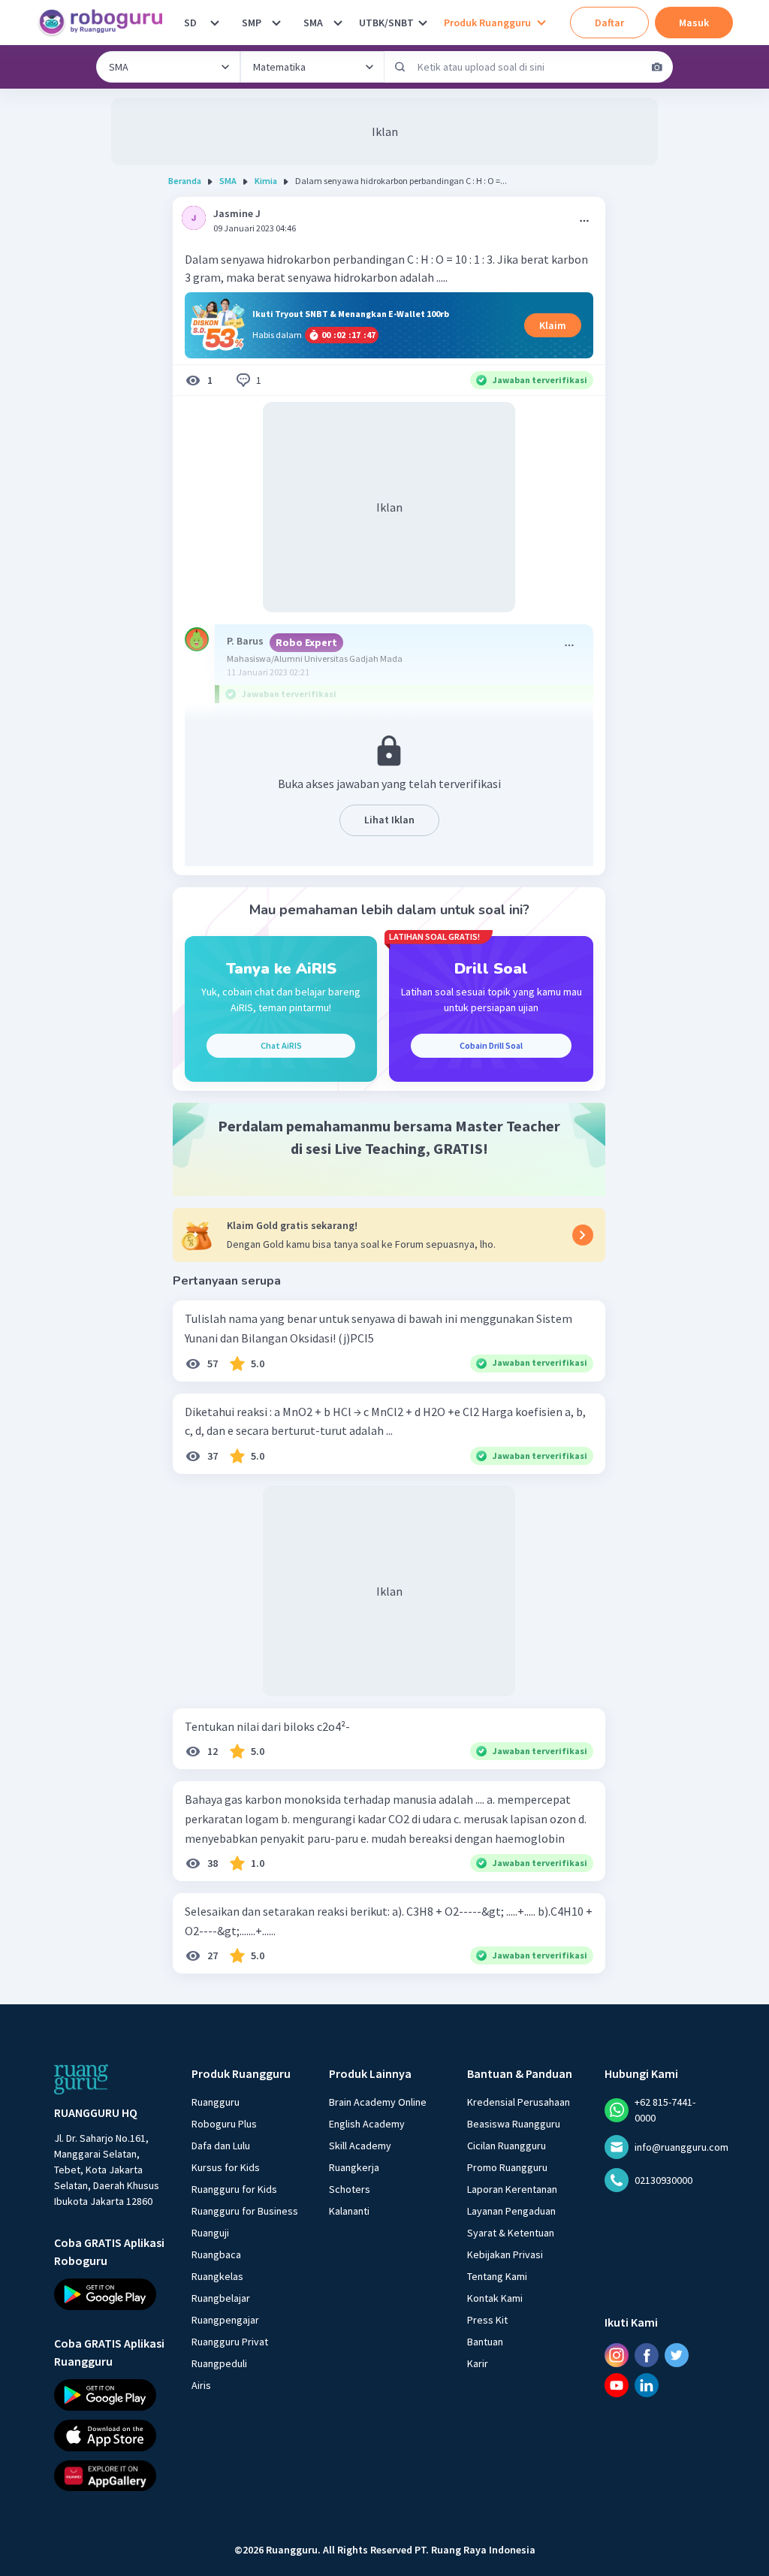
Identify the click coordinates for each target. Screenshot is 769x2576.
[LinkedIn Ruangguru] (647, 2385)
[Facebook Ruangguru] (647, 2355)
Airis (201, 2385)
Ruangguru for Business (245, 2211)
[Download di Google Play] (109, 2294)
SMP (252, 23)
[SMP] (276, 23)
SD (190, 23)
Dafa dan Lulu (221, 2146)
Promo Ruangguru (507, 2167)
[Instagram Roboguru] (617, 2355)
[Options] (584, 221)
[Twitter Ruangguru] (677, 2355)
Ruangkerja (354, 2167)
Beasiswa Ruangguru (514, 2124)
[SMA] (338, 23)
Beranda (185, 181)
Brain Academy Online (378, 2102)
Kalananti (349, 2211)
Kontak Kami (495, 2298)
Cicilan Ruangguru (507, 2146)
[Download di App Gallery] (109, 2475)
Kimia (266, 181)
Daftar (609, 23)
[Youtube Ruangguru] (617, 2385)
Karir (478, 2363)
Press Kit (487, 2320)
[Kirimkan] (400, 67)
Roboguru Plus (224, 2124)
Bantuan (485, 2342)
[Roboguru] (105, 23)
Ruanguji (210, 2233)
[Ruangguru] (81, 2079)
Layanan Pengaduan (511, 2211)
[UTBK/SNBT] (423, 23)
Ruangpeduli (219, 2363)
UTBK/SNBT (386, 23)
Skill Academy (360, 2146)
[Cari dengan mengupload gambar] (657, 67)
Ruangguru (216, 2102)
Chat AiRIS (281, 1045)
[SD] (215, 23)
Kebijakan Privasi (505, 2254)
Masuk (694, 23)
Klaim (553, 325)
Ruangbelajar (221, 2298)
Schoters (350, 2189)
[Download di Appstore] (109, 2435)
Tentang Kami (497, 2276)
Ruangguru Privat (230, 2342)
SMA (313, 23)
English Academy (367, 2124)
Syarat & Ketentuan (511, 2233)
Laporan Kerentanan (512, 2189)
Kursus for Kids (226, 2167)
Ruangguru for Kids (234, 2189)
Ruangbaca (216, 2254)
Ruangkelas (217, 2276)
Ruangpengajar (225, 2320)
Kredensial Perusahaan (519, 2102)
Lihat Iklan (389, 820)
